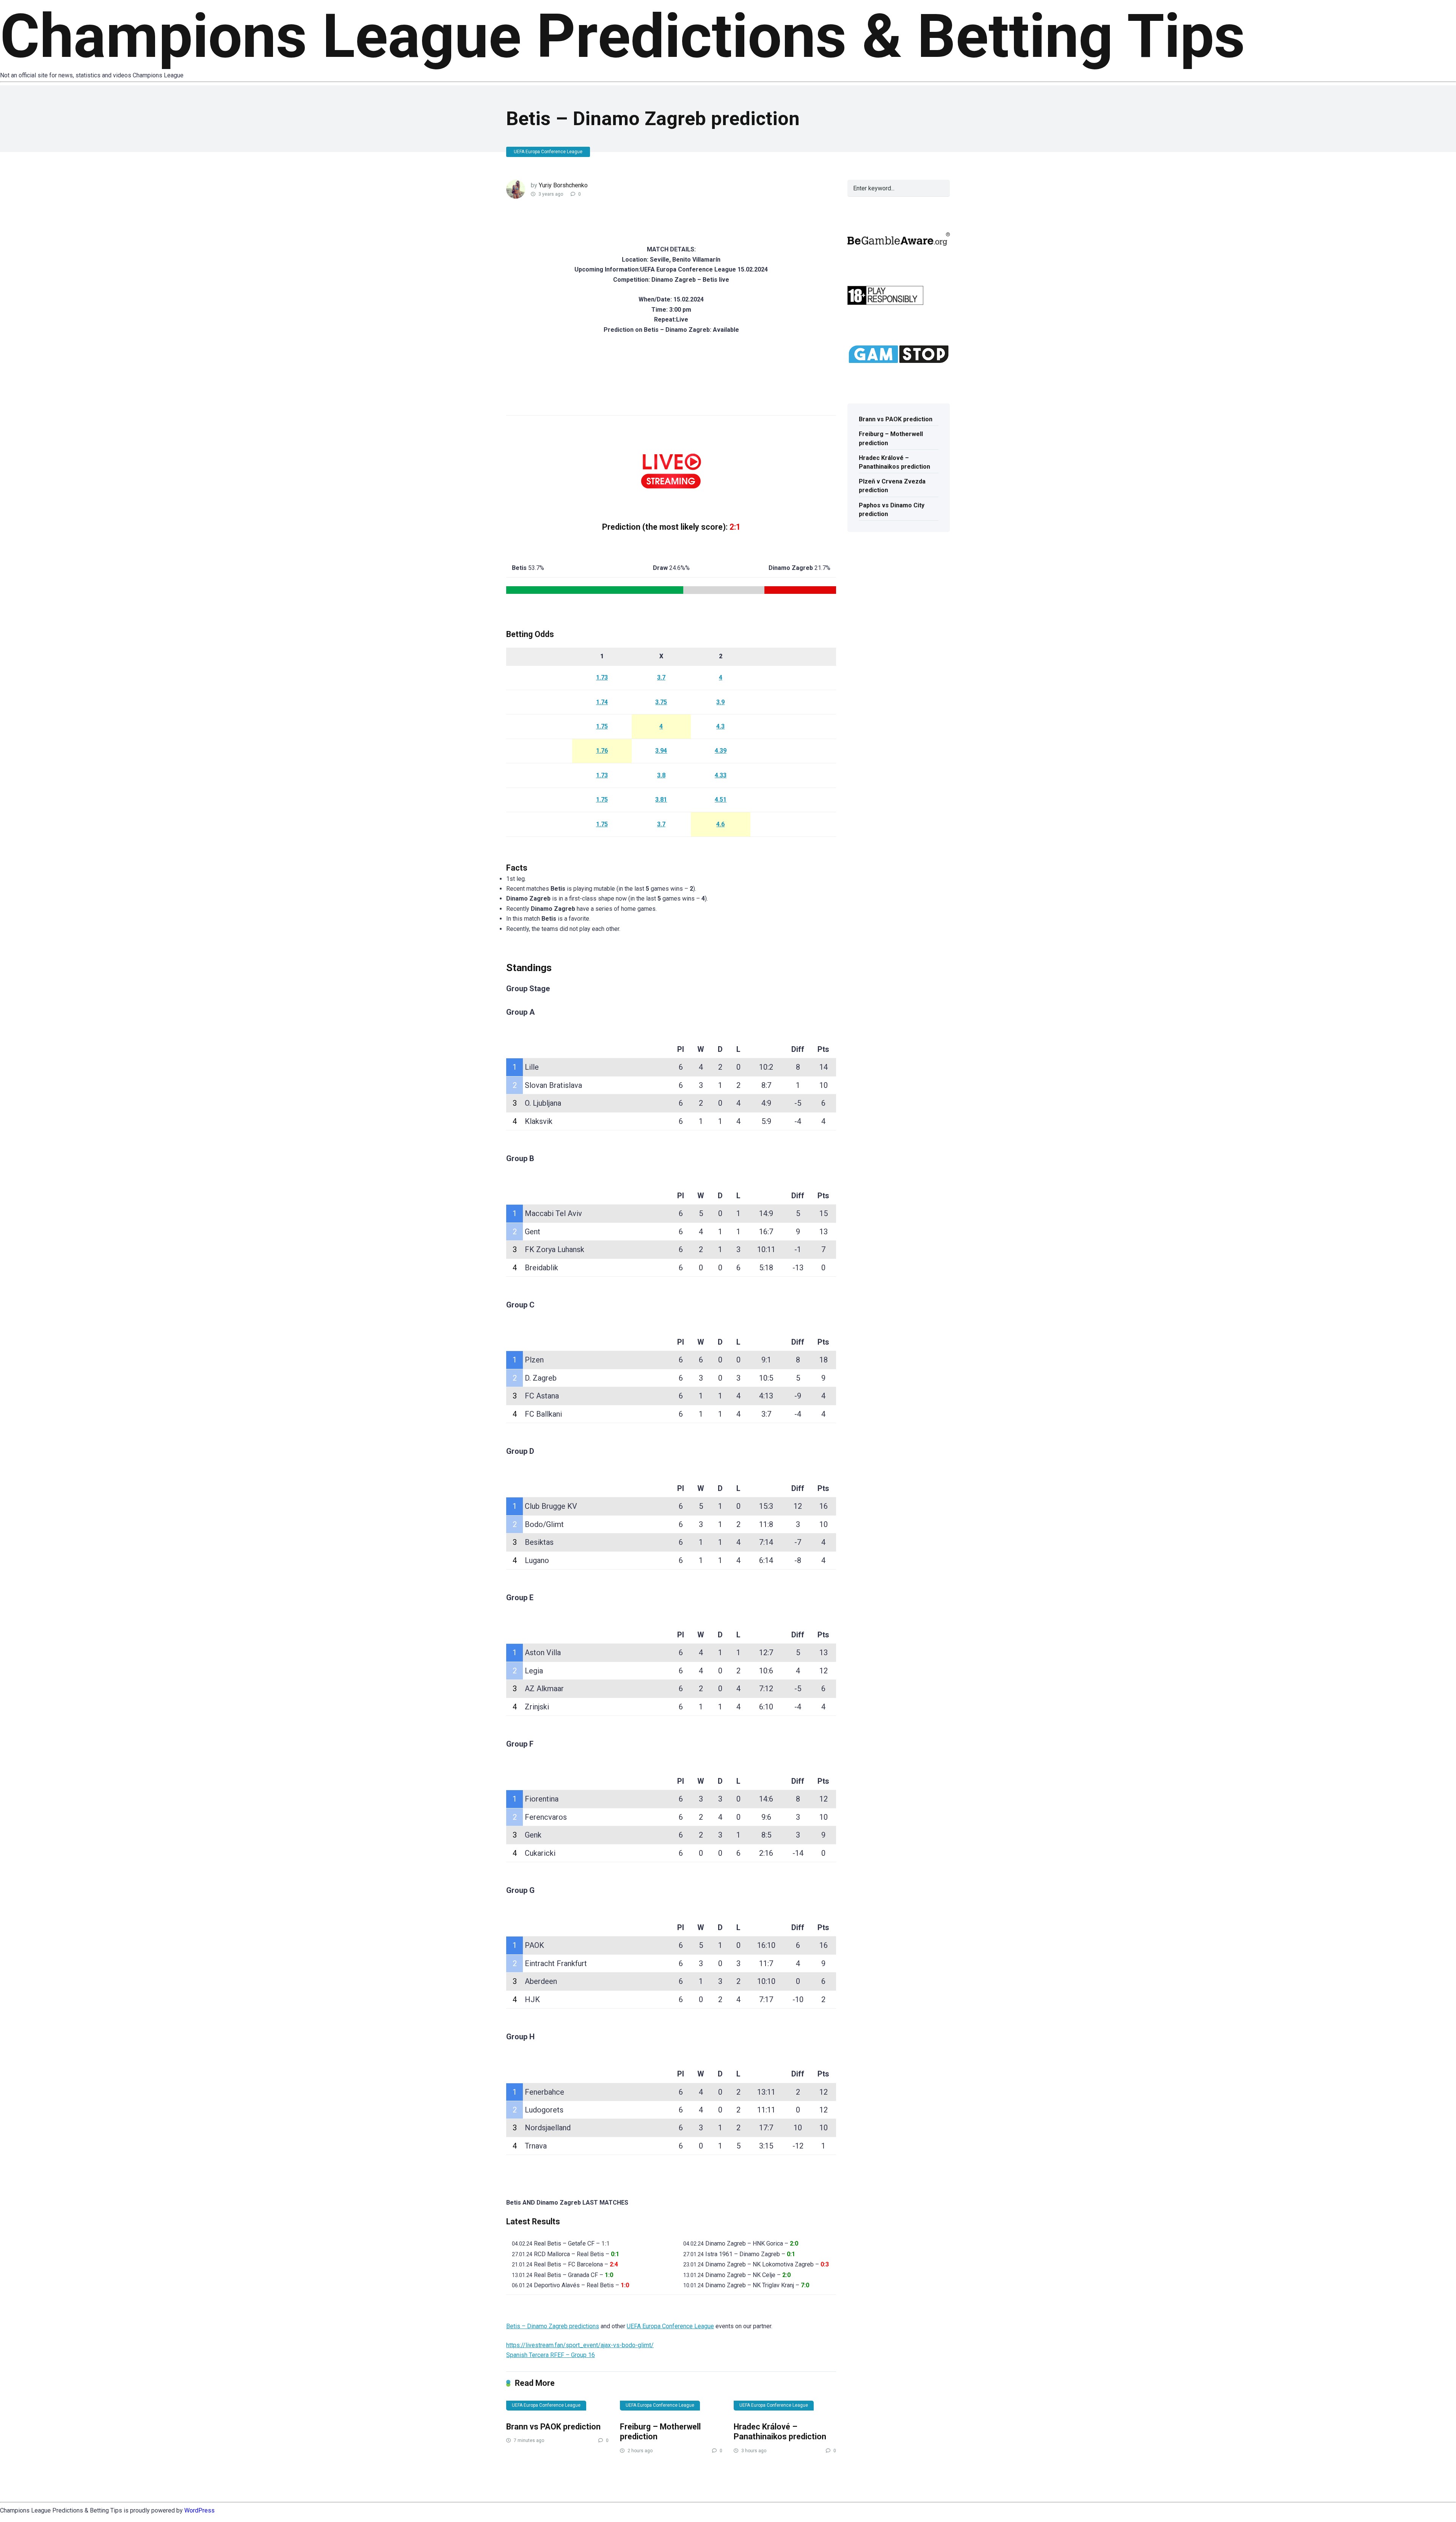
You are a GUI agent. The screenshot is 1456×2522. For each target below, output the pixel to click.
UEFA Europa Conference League (548, 152)
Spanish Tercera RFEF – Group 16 (551, 2355)
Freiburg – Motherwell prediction (891, 438)
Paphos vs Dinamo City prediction (892, 510)
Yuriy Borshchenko (563, 185)
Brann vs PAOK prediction (553, 2427)
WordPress (199, 2510)
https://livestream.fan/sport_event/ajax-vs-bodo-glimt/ (580, 2345)
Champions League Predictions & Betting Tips (623, 36)
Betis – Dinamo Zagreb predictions (553, 2326)
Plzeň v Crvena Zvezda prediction (892, 486)
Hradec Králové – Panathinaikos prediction (780, 2432)
